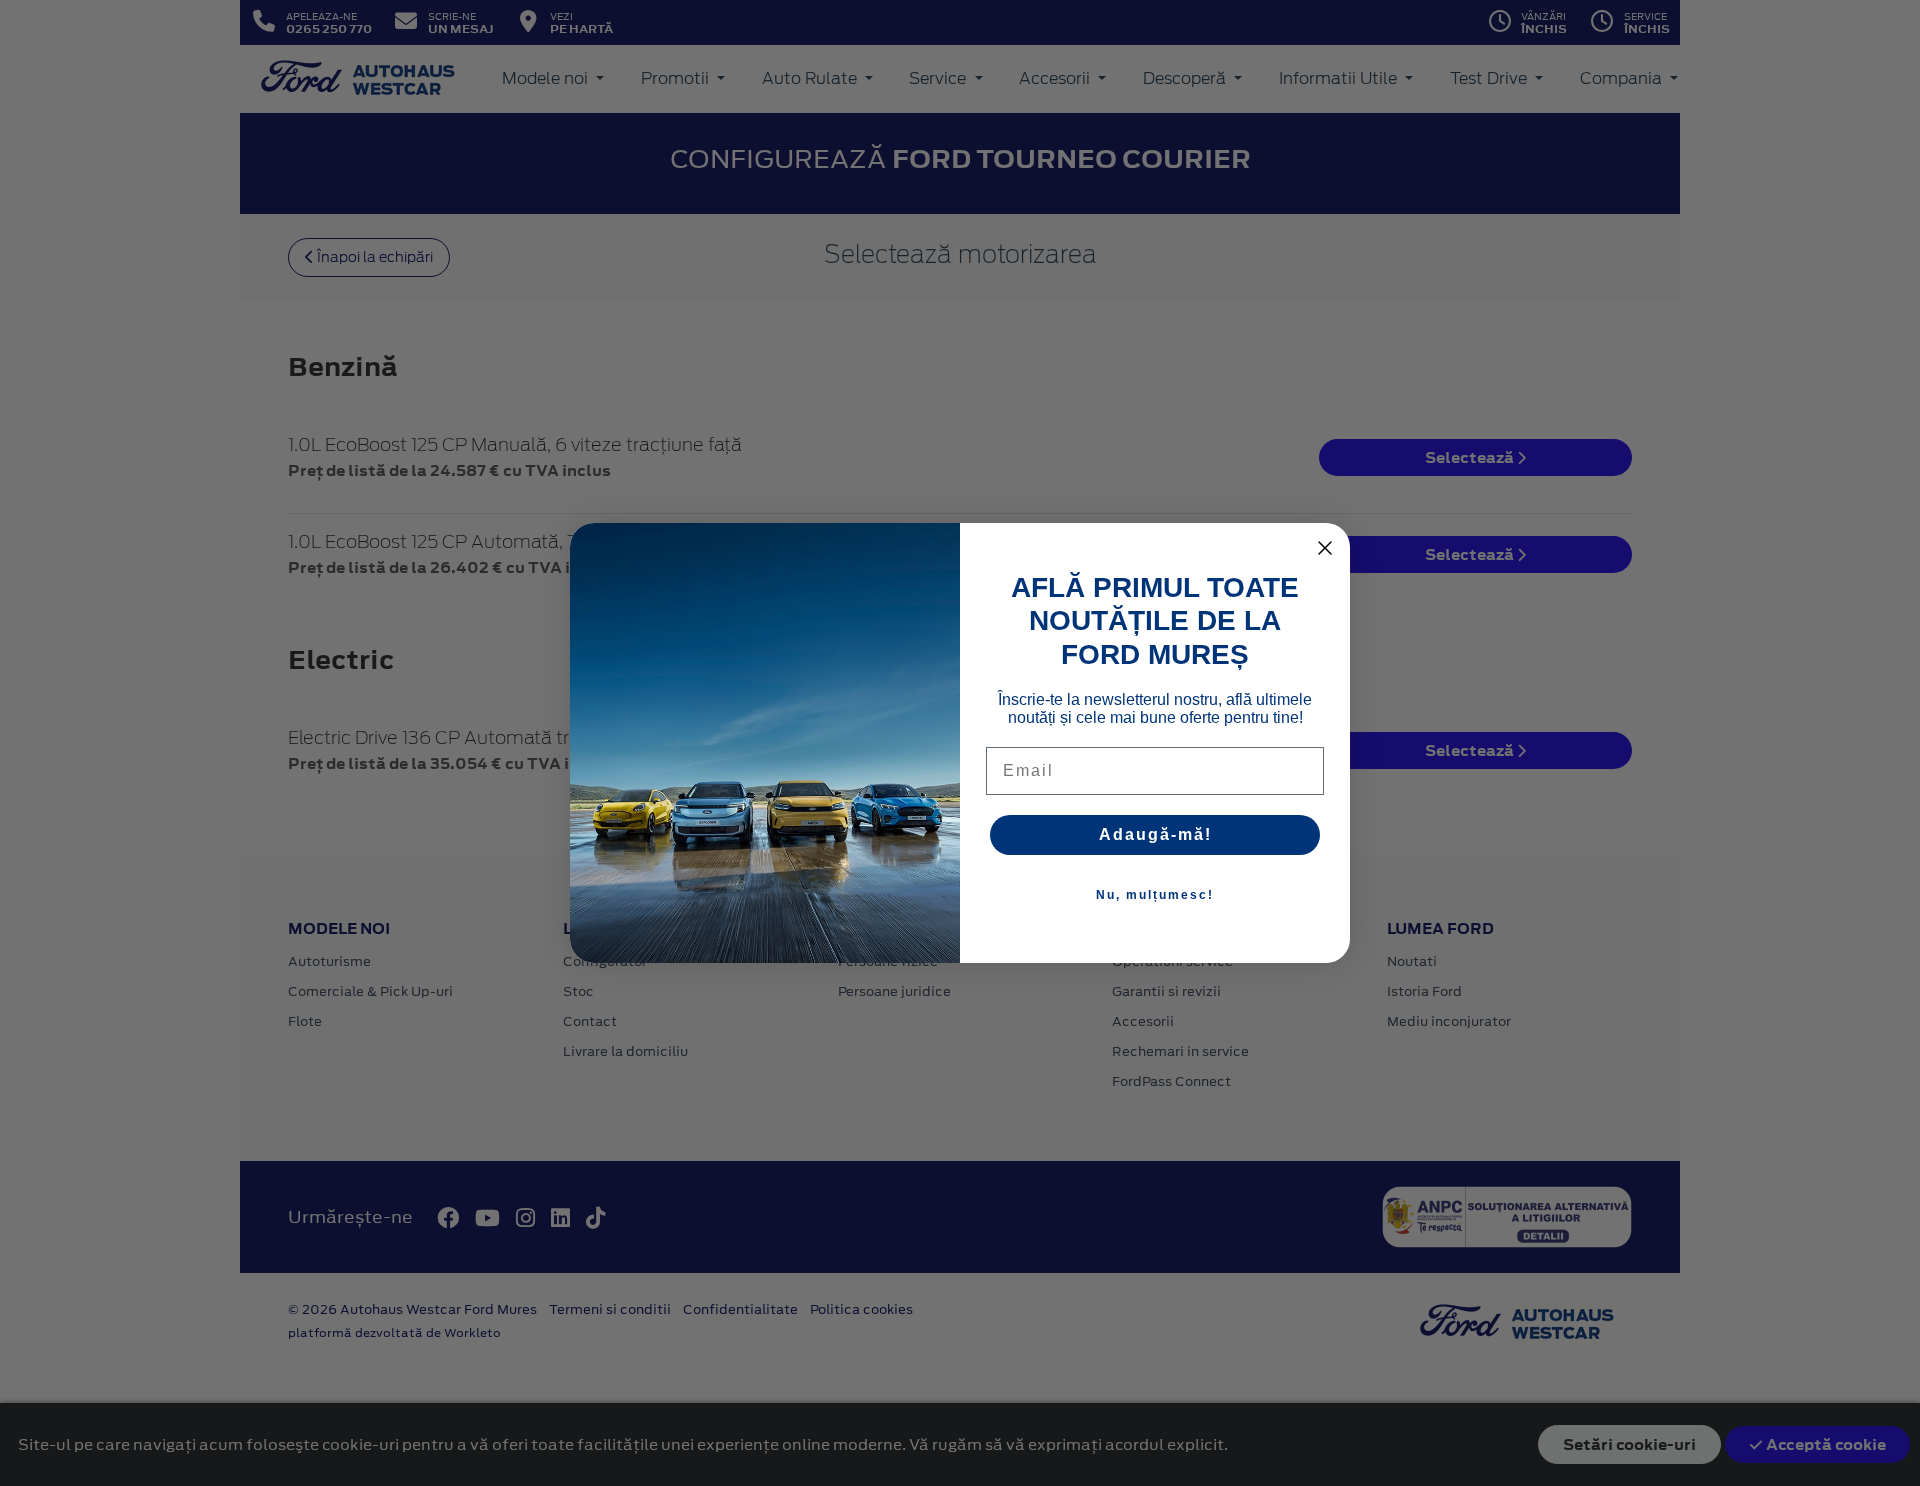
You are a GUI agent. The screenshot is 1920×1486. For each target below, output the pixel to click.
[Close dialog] (1325, 548)
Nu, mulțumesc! (1155, 895)
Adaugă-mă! (1155, 834)
